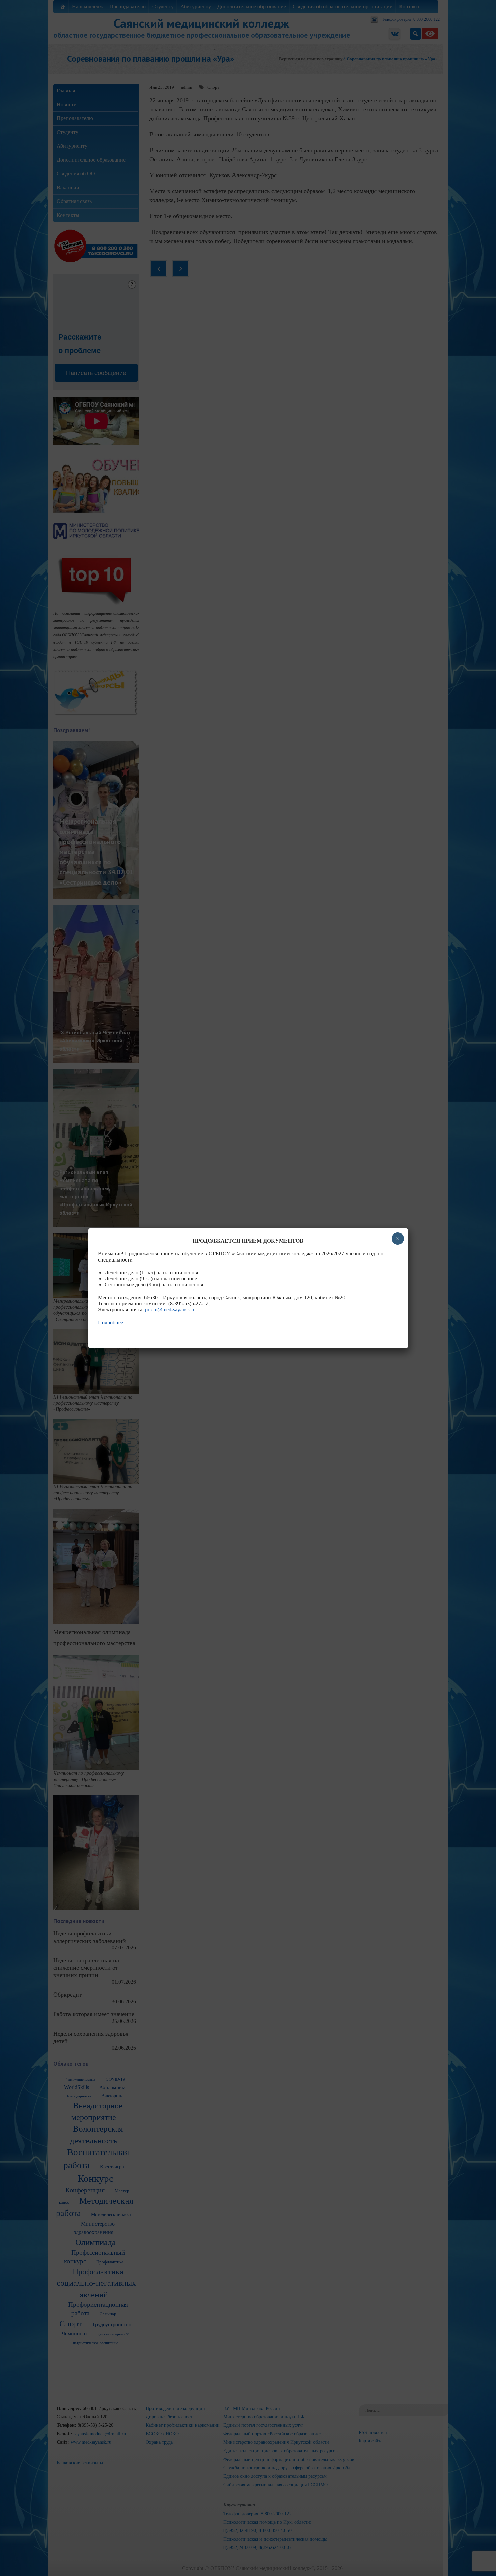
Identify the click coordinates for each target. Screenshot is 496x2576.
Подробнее (111, 1322)
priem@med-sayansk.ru (170, 1310)
